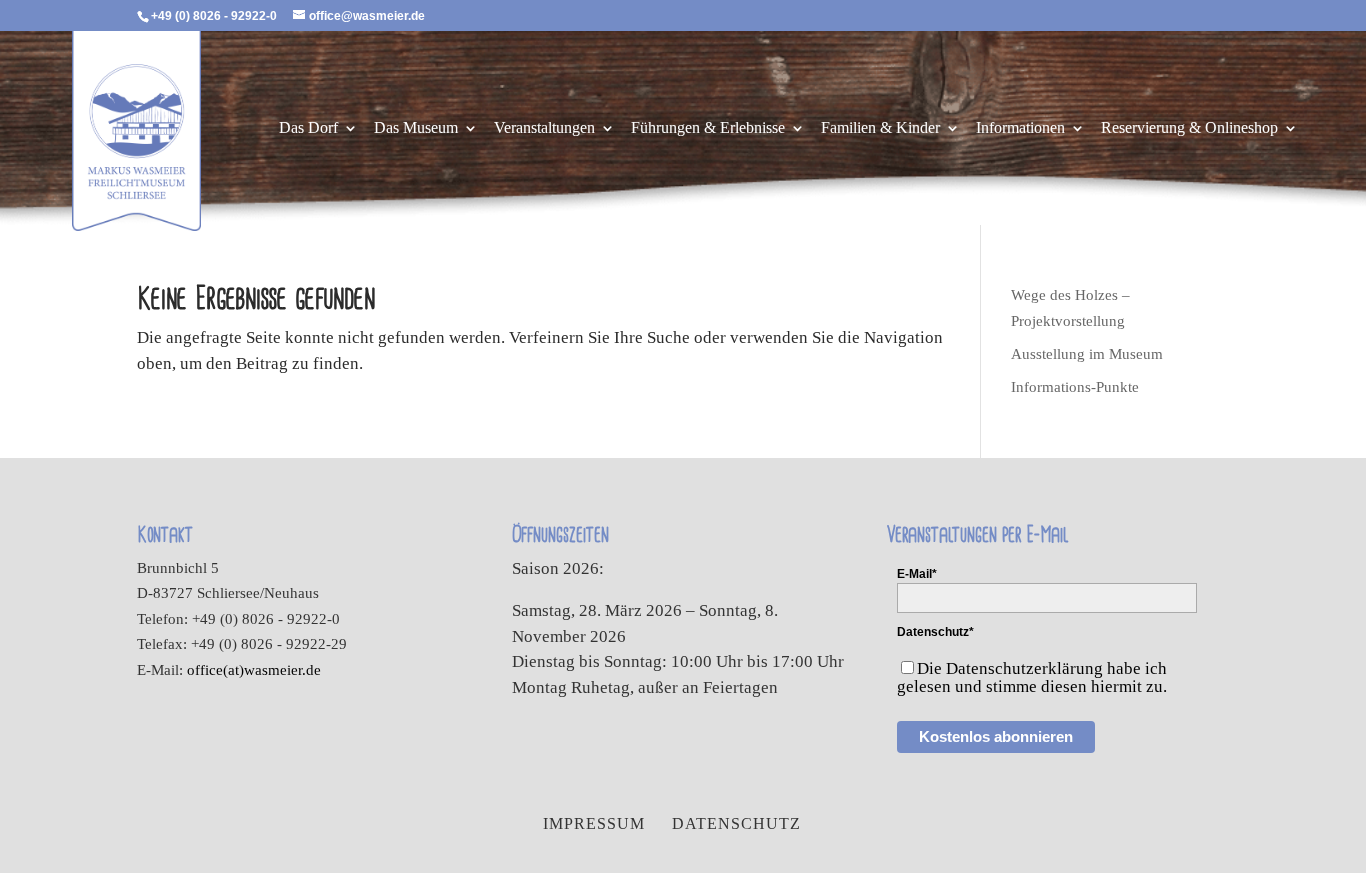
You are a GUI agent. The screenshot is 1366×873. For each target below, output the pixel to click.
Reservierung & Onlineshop (1189, 128)
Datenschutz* (935, 632)
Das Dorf (308, 128)
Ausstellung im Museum (1087, 354)
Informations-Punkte (1075, 387)
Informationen (1020, 128)
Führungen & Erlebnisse (708, 128)
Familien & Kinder (880, 128)
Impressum (594, 823)
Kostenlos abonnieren (996, 736)
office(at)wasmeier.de (254, 670)
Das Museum (416, 128)
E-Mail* (917, 574)
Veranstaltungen (544, 128)
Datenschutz (736, 823)
